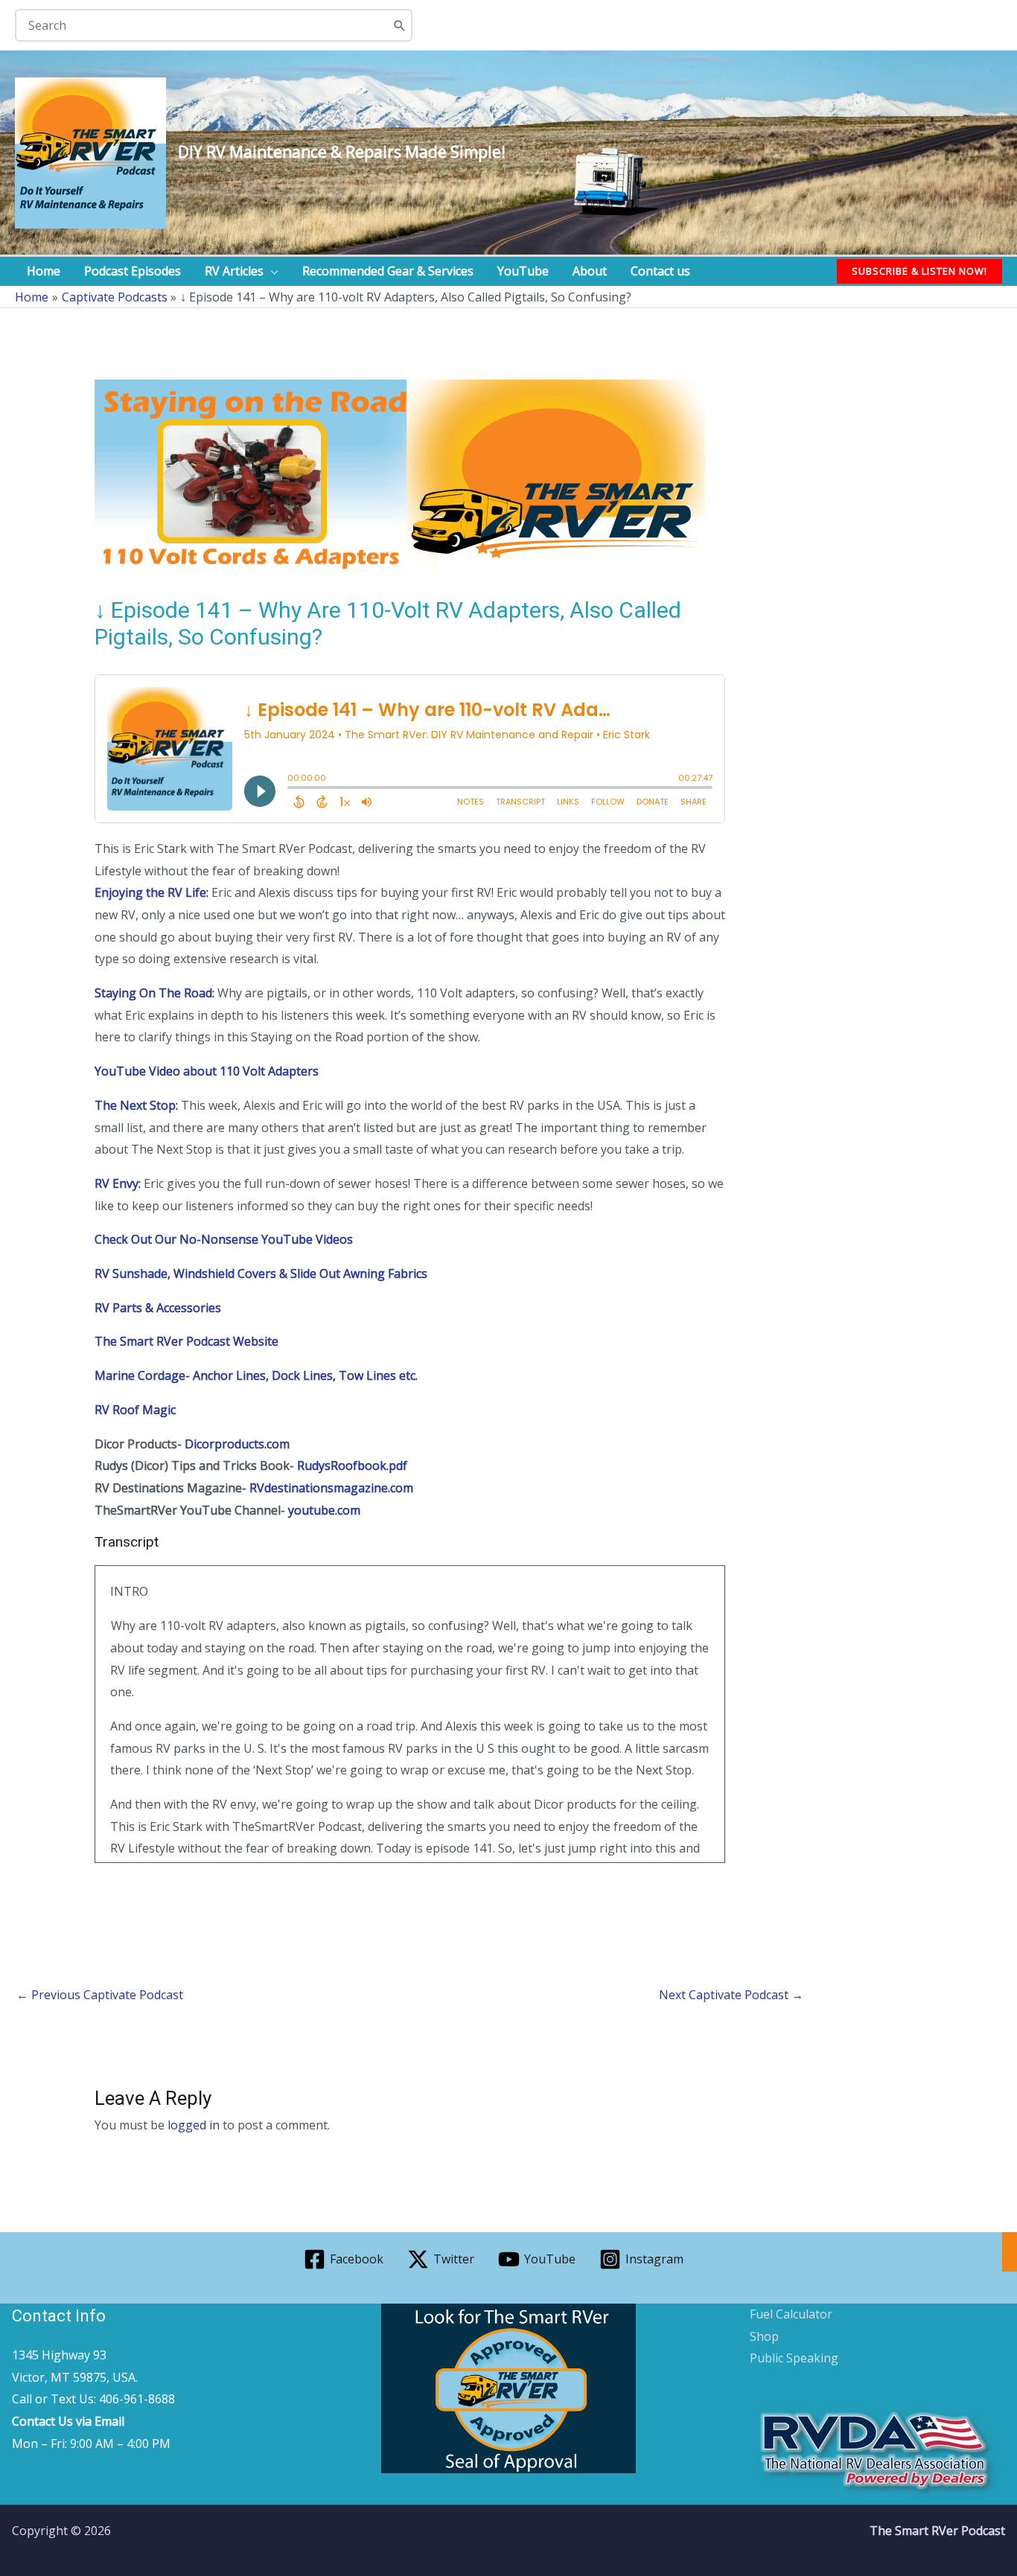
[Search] (400, 25)
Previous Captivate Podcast (100, 1995)
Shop (764, 2336)
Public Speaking (794, 2358)
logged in (194, 2125)
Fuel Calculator (791, 2314)
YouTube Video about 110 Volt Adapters (207, 1071)
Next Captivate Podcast (731, 1995)
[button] (271, 271)
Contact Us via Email (68, 2421)
